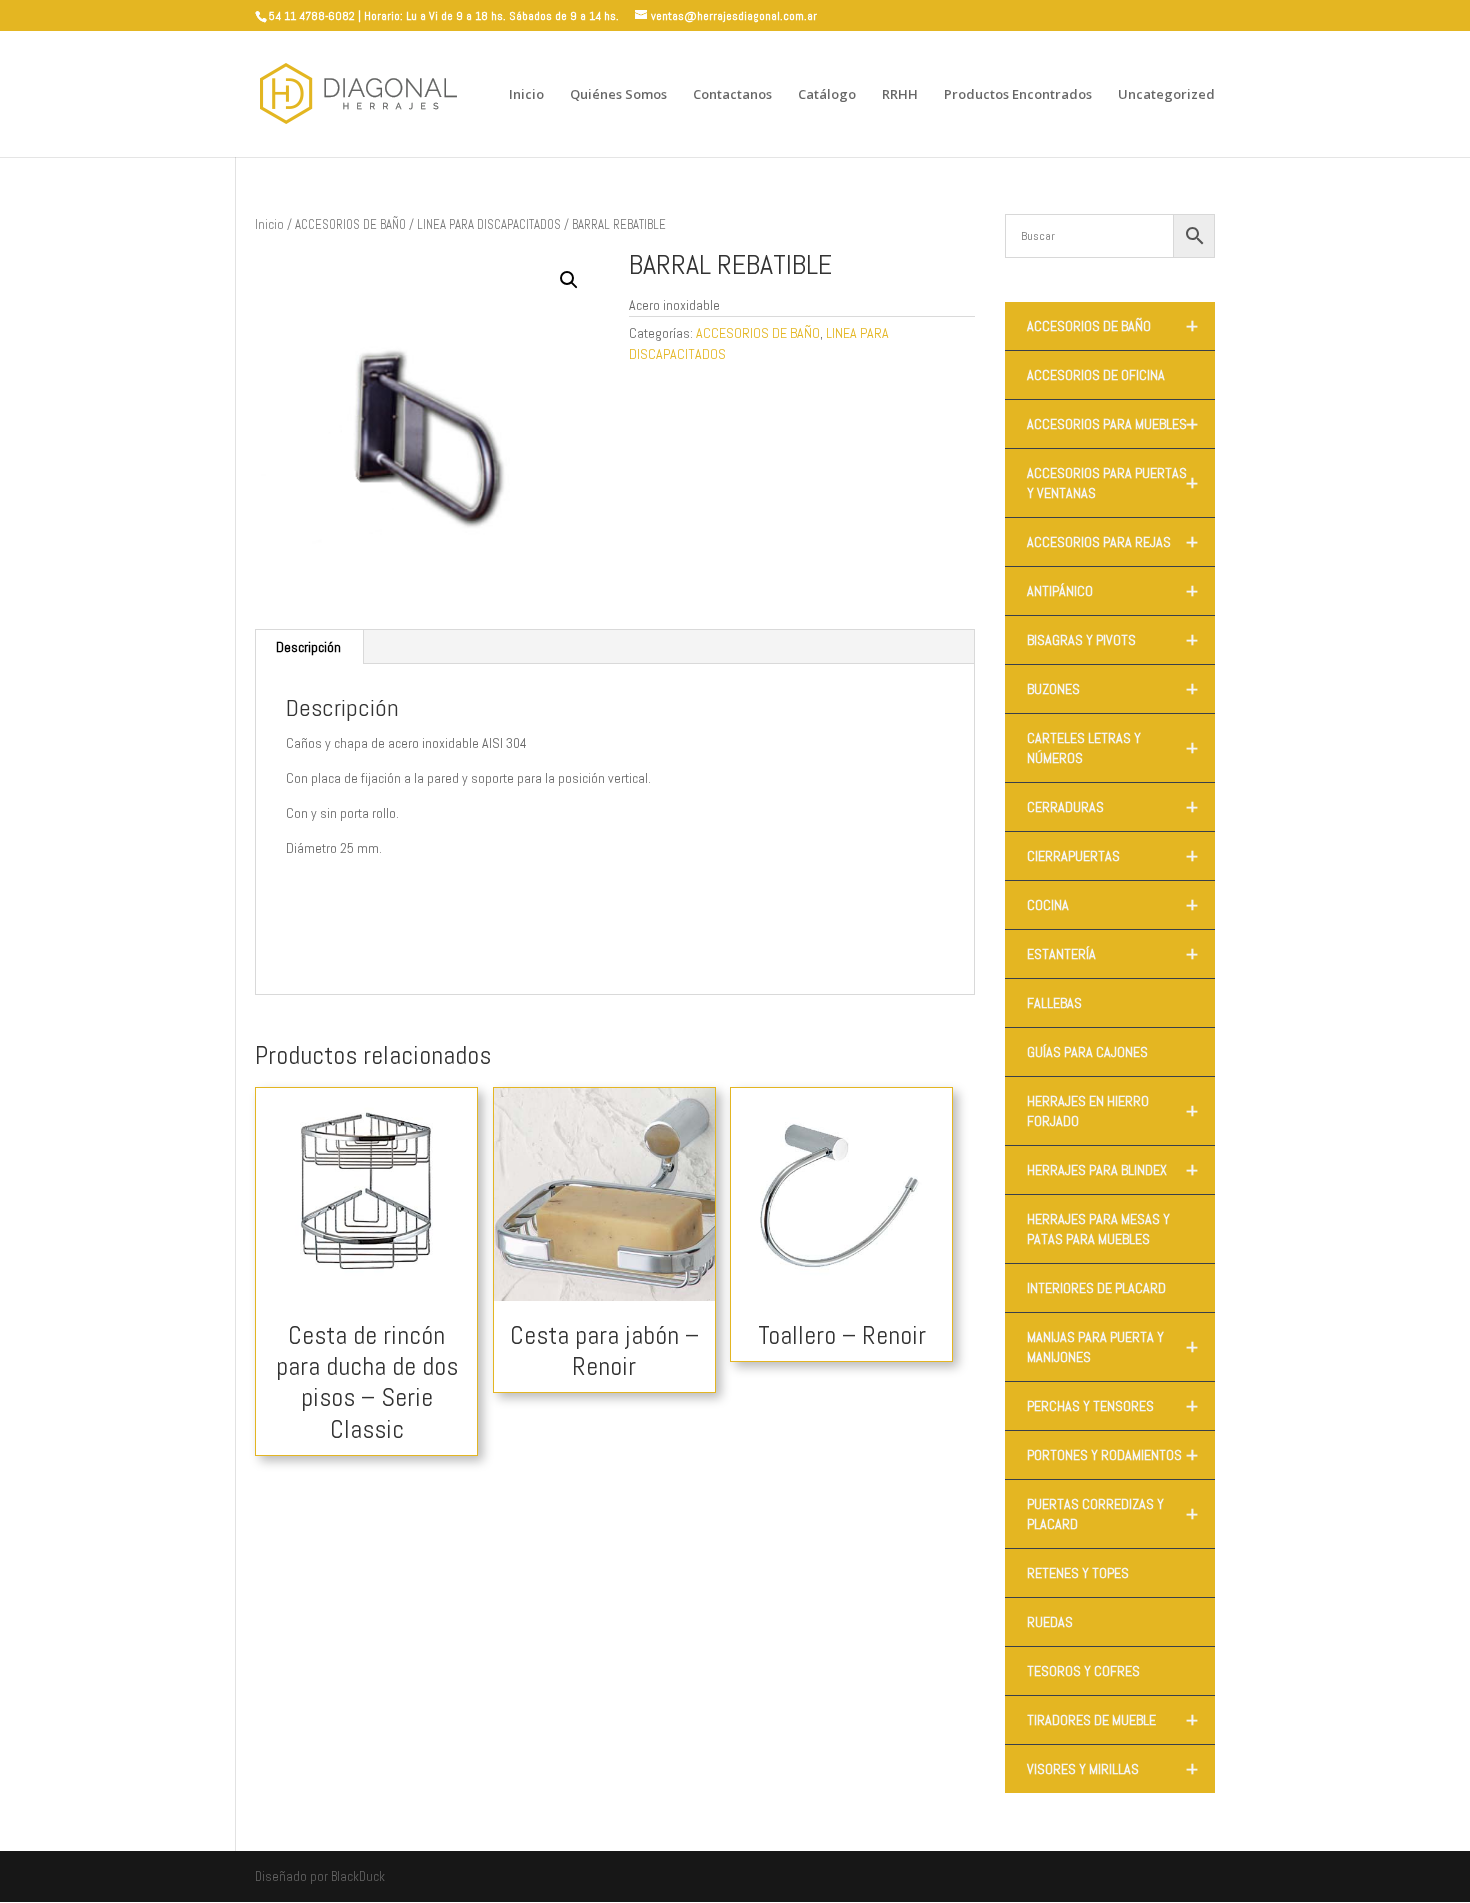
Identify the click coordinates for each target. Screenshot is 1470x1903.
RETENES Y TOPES (1078, 1573)
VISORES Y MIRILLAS (1112, 1769)
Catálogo (827, 95)
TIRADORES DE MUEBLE (1112, 1720)
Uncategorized (1166, 95)
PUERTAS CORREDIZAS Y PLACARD (1112, 1514)
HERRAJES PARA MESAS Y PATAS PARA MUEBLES (1098, 1229)
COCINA (1112, 905)
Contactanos (732, 95)
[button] (569, 280)
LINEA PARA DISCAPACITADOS (489, 224)
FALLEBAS (1054, 1003)
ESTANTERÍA (1112, 954)
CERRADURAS (1112, 807)
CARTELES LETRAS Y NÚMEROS (1112, 748)
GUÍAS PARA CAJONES (1087, 1052)
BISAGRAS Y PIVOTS (1112, 640)
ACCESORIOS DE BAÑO (350, 224)
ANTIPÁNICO (1112, 591)
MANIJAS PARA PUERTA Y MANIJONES (1112, 1347)
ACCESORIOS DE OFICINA (1096, 375)
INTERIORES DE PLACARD (1096, 1288)
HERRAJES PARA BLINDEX (1112, 1170)
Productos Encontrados (1018, 95)
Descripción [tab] (308, 647)
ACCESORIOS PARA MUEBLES (1112, 424)
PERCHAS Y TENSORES (1112, 1406)
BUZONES (1112, 689)
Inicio (526, 95)
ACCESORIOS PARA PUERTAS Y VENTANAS (1112, 483)
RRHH (900, 95)
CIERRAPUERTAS (1112, 856)
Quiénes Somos (618, 95)
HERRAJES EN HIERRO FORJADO (1112, 1111)
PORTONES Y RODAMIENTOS (1112, 1455)
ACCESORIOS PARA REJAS (1112, 542)
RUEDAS (1050, 1622)
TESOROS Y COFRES (1083, 1671)
